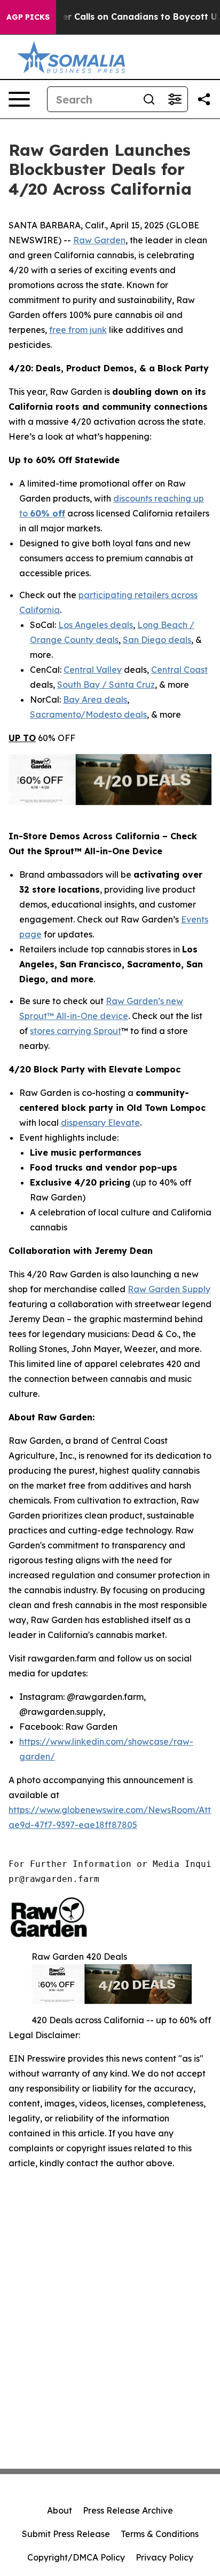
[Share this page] (204, 99)
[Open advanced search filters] (175, 99)
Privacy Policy (164, 2557)
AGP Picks (28, 17)
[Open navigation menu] (19, 99)
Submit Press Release (66, 2534)
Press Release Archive (128, 2510)
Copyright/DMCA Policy (76, 2557)
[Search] (149, 99)
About (60, 2510)
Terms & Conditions (160, 2534)
